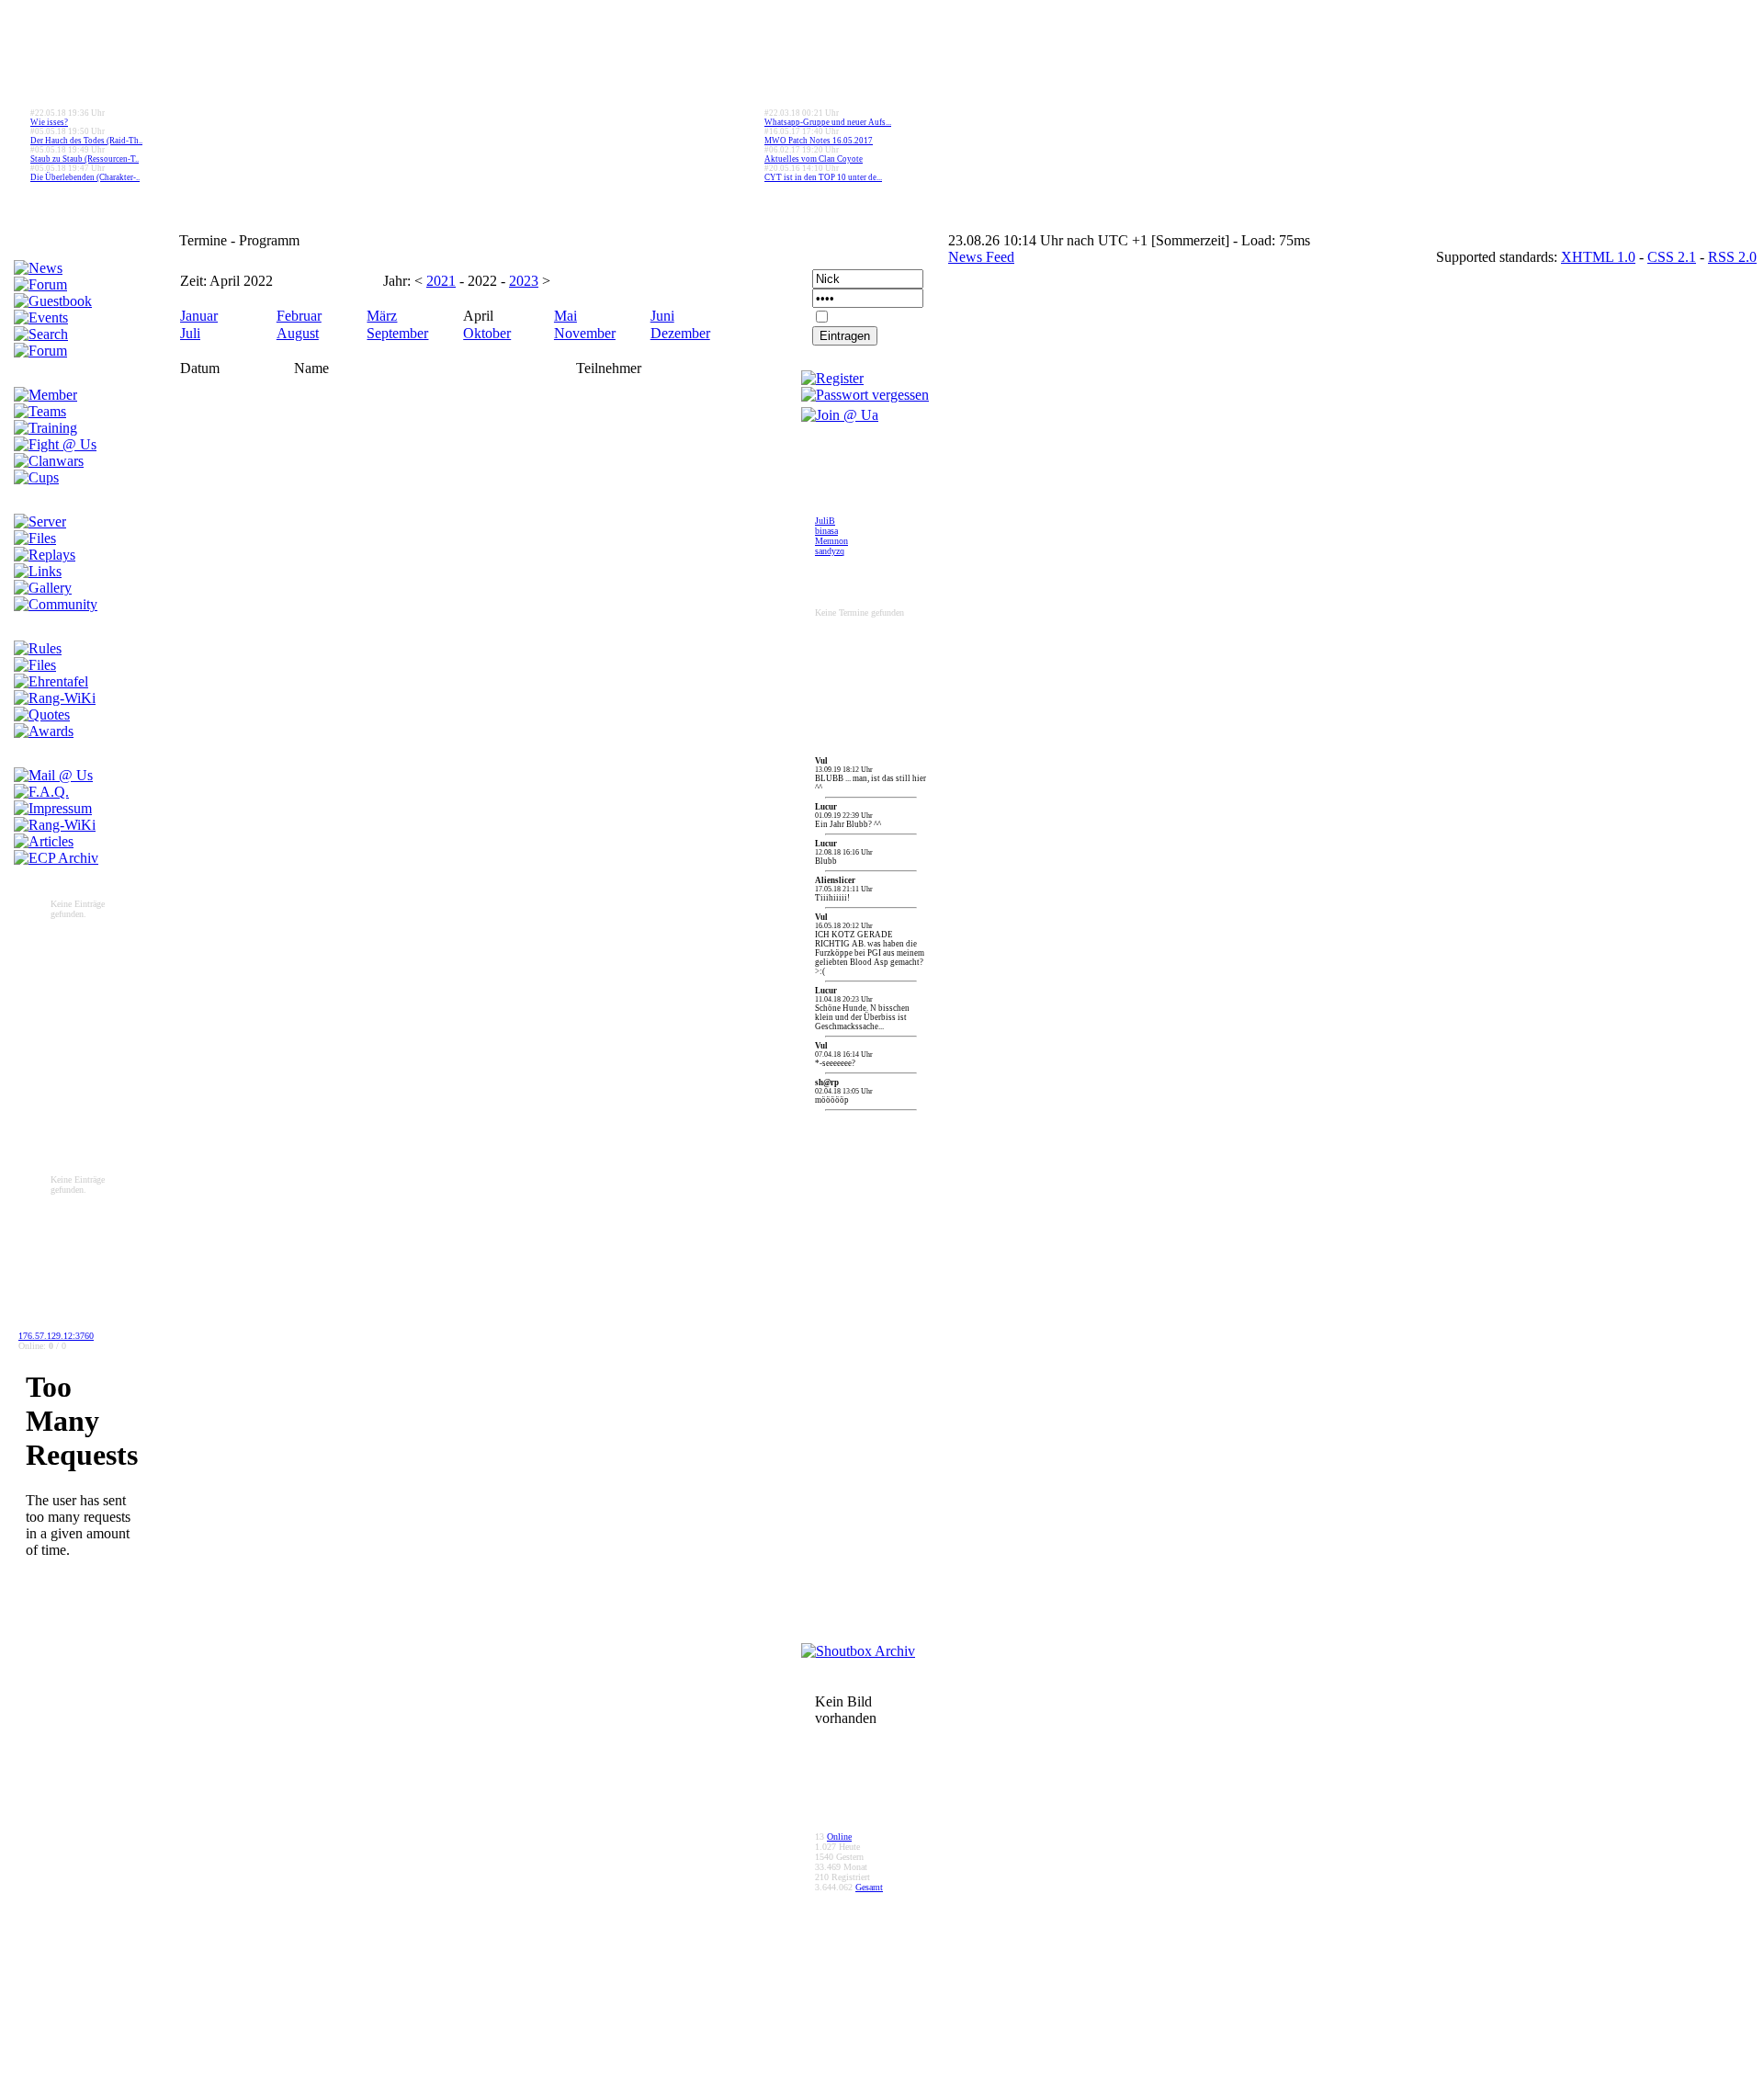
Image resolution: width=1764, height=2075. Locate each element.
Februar (299, 316)
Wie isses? (49, 122)
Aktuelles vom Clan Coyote (814, 159)
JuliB (825, 521)
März (382, 316)
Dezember (680, 333)
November (585, 333)
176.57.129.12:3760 (56, 1336)
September (397, 333)
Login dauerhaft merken (876, 320)
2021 (441, 281)
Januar (199, 316)
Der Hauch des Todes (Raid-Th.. (86, 141)
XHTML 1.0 (1598, 257)
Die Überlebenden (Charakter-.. (85, 177)
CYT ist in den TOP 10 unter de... (823, 177)
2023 (524, 281)
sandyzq (830, 551)
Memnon (831, 541)
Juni (662, 316)
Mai (565, 316)
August (298, 333)
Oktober (487, 333)
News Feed (981, 257)
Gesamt (869, 1887)
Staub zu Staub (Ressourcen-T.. (85, 159)
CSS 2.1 (1672, 257)
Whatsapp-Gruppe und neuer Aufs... (828, 122)
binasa (826, 531)
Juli (190, 333)
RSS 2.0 (1732, 257)
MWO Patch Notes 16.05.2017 (819, 141)
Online (839, 1837)
